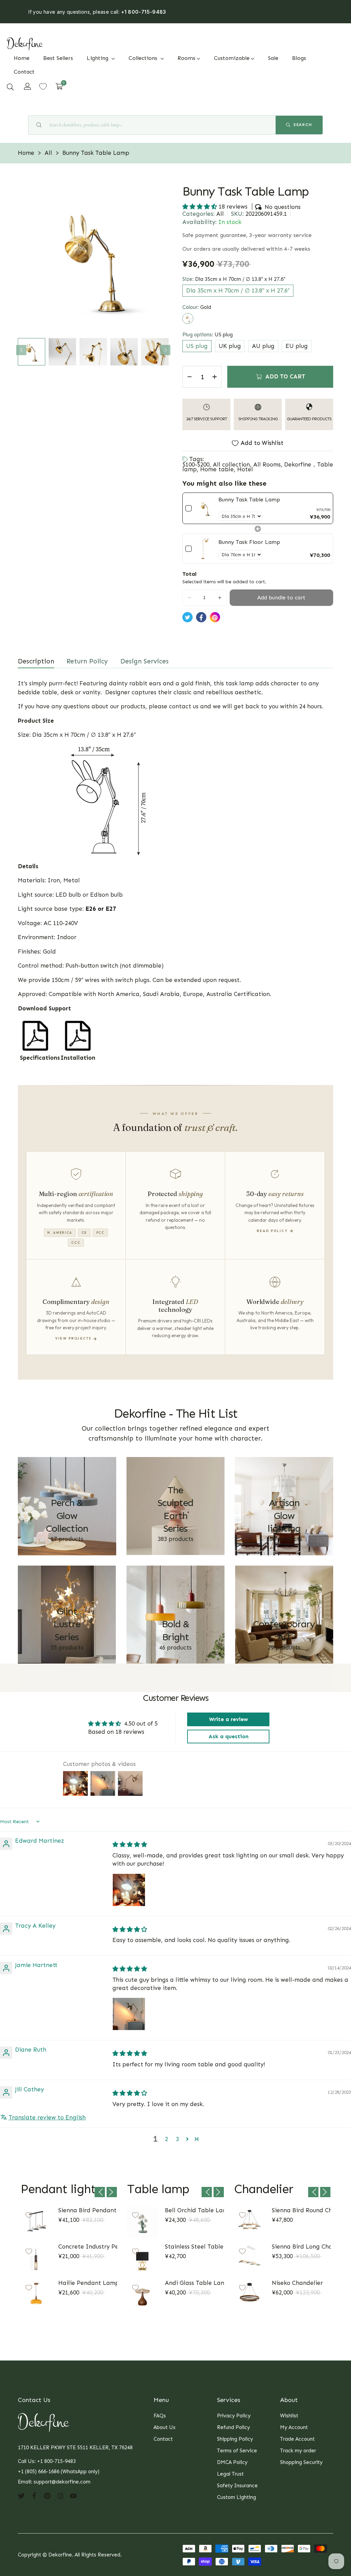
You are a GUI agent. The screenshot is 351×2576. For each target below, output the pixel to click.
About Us (165, 2427)
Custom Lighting (237, 2497)
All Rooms (267, 464)
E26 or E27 (101, 909)
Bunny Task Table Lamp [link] (249, 500)
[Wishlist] (43, 86)
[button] (10, 87)
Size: (234, 279)
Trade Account (297, 2439)
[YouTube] (73, 2496)
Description (36, 661)
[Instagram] (60, 2496)
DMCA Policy (232, 2462)
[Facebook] (34, 2496)
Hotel (245, 469)
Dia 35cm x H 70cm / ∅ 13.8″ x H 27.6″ (238, 290)
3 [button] (177, 2139)
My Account (294, 2427)
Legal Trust (230, 2474)
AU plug (263, 346)
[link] (205, 508)
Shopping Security (301, 2462)
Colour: (197, 307)
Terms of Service (237, 2451)
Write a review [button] (228, 1719)
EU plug (297, 346)
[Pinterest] (47, 2496)
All (220, 214)
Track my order (298, 2451)
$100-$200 (196, 464)
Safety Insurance (237, 2486)
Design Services (144, 661)
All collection (231, 464)
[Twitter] (21, 2496)
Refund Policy (233, 2427)
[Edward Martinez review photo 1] (129, 1890)
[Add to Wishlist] (29, 2215)
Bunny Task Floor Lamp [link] (249, 542)
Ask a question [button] (228, 1736)
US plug (197, 346)
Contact (163, 2439)
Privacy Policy (234, 2416)
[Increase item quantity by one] (215, 377)
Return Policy (87, 661)
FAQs (160, 2416)
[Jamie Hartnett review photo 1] (129, 2014)
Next (165, 350)
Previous (21, 350)
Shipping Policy (235, 2439)
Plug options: (208, 335)
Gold (188, 319)
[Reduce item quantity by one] (190, 377)
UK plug (230, 346)
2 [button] (166, 2139)
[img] (130, 1844)
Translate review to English (47, 2117)
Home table (217, 469)
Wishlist (289, 2416)
